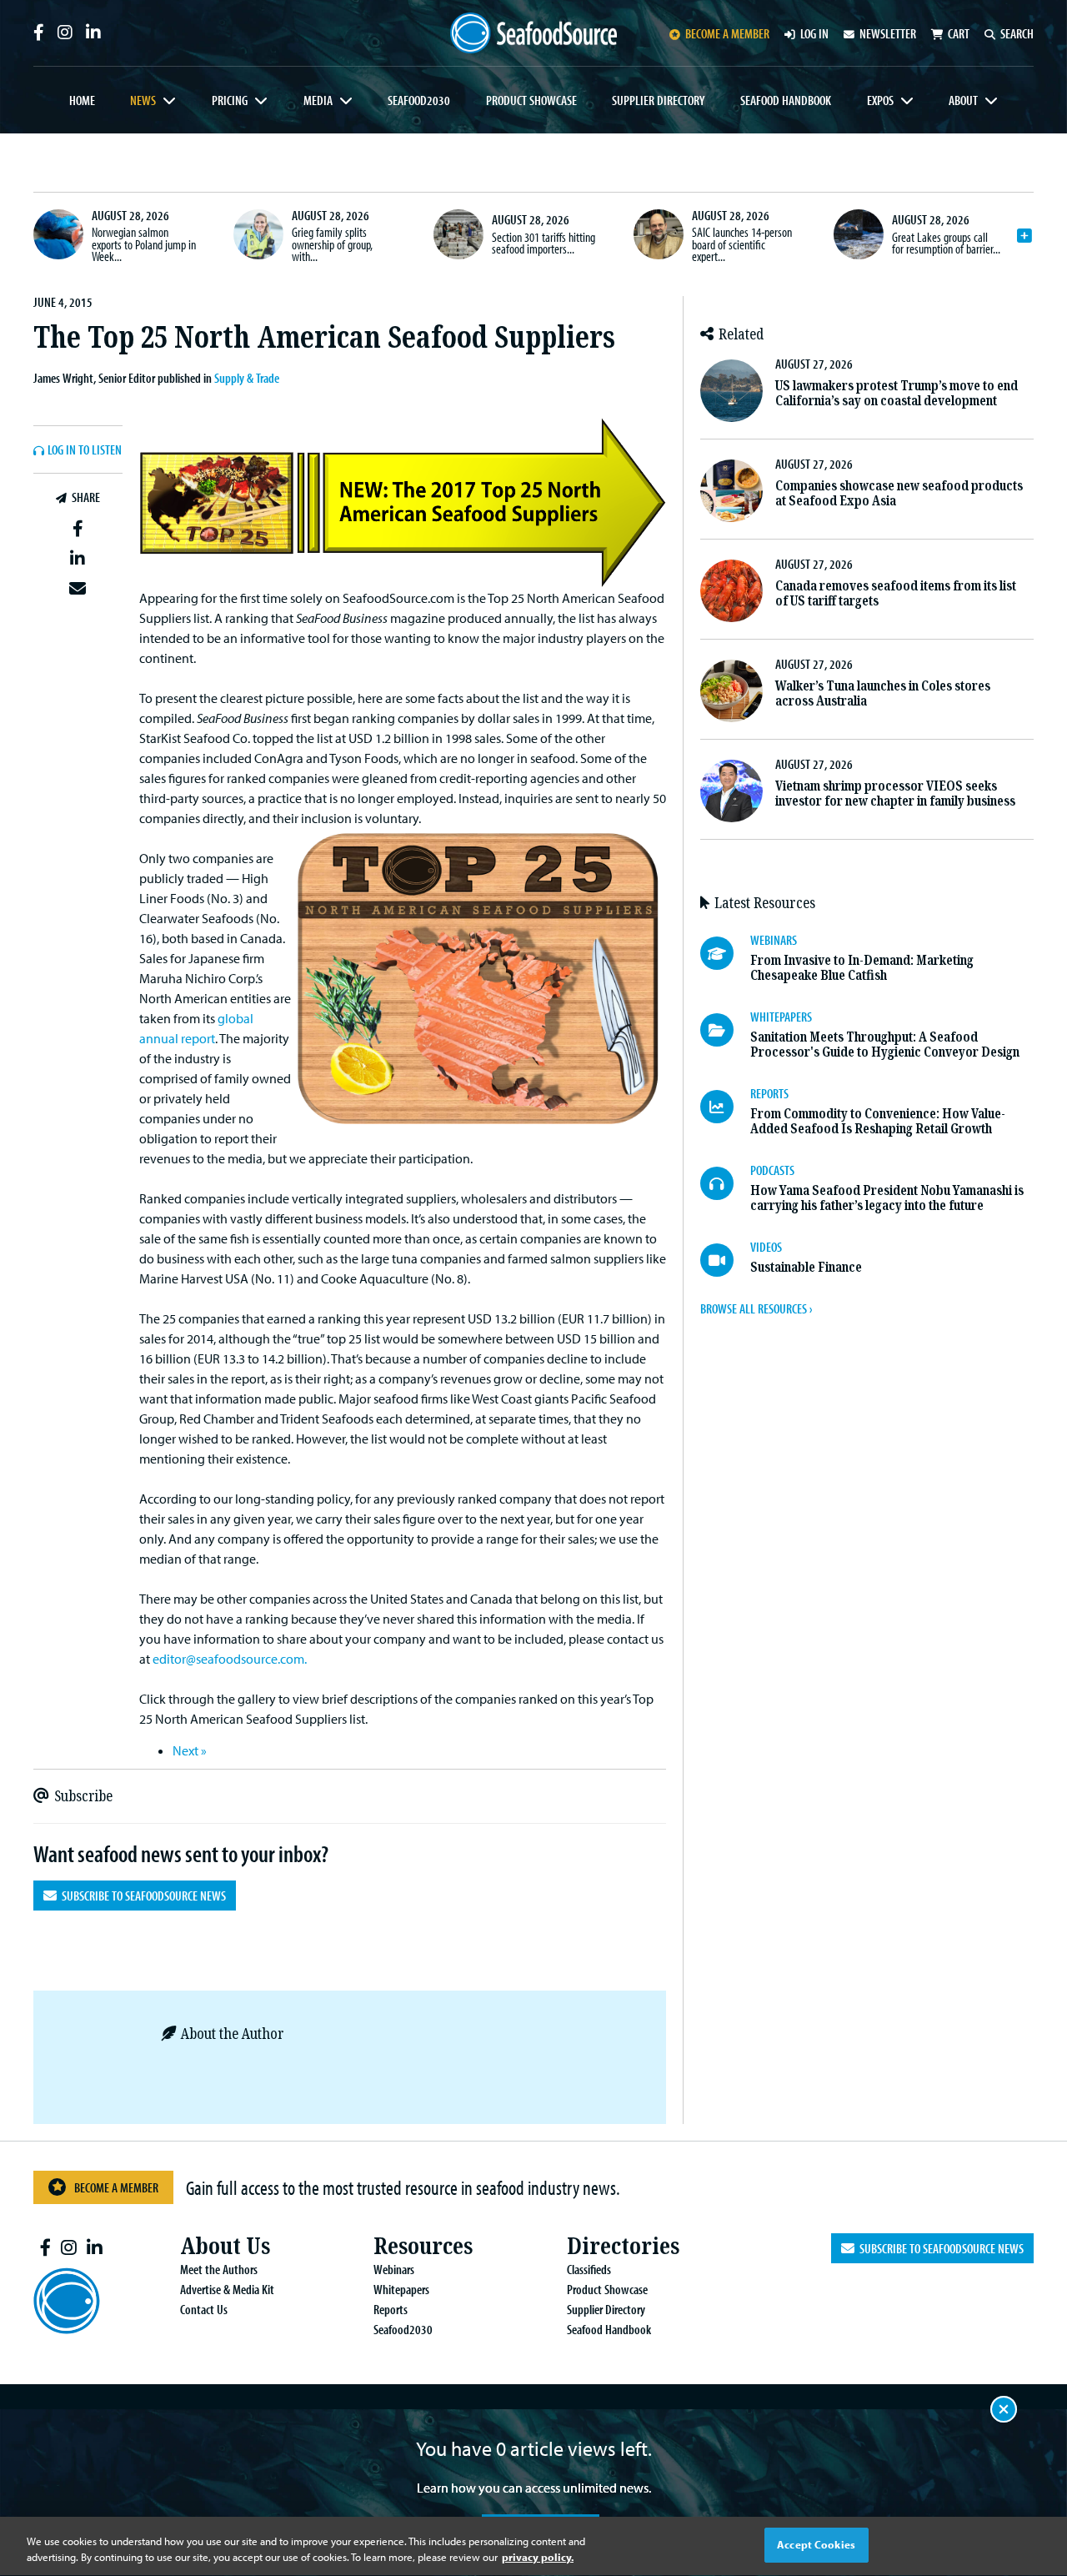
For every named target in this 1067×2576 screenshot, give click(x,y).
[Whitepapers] (725, 1030)
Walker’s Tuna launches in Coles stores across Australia (883, 693)
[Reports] (725, 1107)
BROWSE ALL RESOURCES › (756, 1308)
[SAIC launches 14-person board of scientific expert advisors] (659, 234)
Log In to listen (85, 450)
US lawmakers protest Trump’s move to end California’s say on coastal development (897, 393)
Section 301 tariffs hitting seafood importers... (544, 243)
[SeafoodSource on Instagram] (65, 33)
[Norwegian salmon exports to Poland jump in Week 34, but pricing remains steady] (58, 234)
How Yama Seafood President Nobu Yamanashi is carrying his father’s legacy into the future (887, 1198)
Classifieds (589, 2269)
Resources (423, 2246)
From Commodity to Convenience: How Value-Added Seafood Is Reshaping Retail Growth (878, 1121)
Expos (880, 100)
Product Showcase (531, 100)
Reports (391, 2309)
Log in (814, 33)
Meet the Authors (219, 2269)
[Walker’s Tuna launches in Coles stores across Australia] (731, 691)
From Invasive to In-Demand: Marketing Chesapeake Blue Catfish (862, 968)
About (963, 100)
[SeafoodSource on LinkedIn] (93, 33)
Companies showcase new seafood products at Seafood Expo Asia (899, 493)
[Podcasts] (725, 1183)
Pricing (230, 100)
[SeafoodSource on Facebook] (39, 33)
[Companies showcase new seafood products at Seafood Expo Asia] (731, 491)
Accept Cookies (816, 2544)
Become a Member (116, 2187)
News (143, 100)
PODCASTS (772, 1170)
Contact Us (204, 2309)
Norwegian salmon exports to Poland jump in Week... (144, 244)
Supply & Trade (247, 378)
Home (82, 100)
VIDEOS (766, 1247)
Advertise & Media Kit (227, 2289)
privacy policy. (538, 2558)
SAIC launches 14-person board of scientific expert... (742, 244)
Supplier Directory (658, 100)
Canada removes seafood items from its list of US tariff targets (896, 593)
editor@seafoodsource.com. (230, 1659)
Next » (190, 1750)
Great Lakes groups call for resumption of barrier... (946, 243)
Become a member (727, 33)
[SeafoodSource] (533, 33)
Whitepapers (401, 2289)
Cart (959, 33)
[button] (78, 530)
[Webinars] (725, 953)
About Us (225, 2246)
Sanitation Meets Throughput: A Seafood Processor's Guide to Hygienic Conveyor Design (885, 1044)
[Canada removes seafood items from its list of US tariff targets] (731, 591)
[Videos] (725, 1260)
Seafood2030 (419, 100)
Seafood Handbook (786, 100)
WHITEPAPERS (781, 1017)
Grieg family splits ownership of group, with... (332, 244)
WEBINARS (774, 940)
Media (318, 100)
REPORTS (769, 1093)
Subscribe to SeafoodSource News (141, 1896)
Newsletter (888, 33)
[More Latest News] (1024, 236)
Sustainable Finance (806, 1267)
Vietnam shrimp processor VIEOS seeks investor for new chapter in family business (895, 793)
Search (1017, 33)
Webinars (394, 2269)
